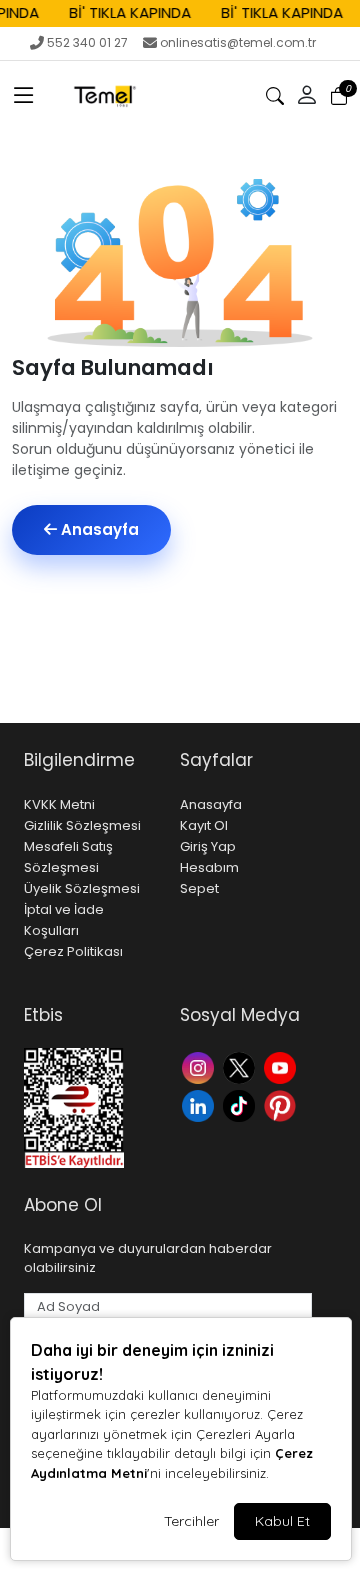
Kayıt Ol (204, 825)
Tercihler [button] (191, 1521)
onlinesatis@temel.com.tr (238, 42)
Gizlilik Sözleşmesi (82, 825)
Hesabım (209, 867)
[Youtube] (282, 1066)
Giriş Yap (208, 846)
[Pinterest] (282, 1104)
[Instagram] (200, 1066)
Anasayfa (98, 529)
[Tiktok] (241, 1104)
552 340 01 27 (87, 42)
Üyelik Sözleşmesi (82, 888)
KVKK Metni (59, 804)
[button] (24, 96)
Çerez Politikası (73, 951)
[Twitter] (241, 1066)
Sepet (199, 888)
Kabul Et (282, 1521)
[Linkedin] (200, 1104)
